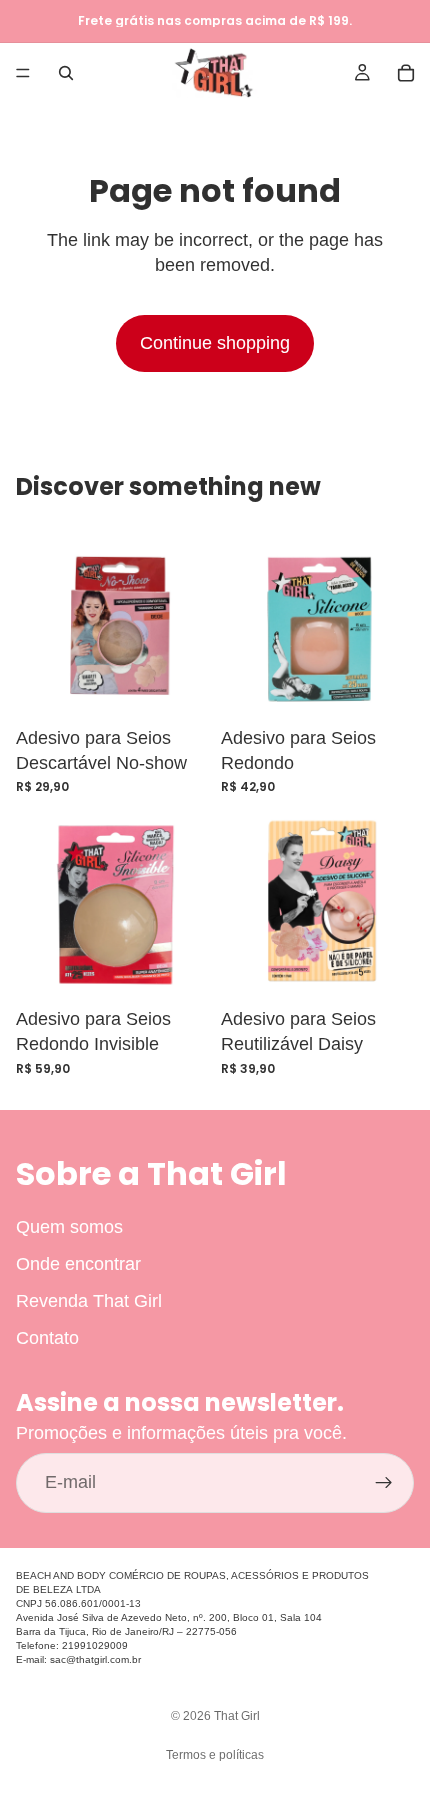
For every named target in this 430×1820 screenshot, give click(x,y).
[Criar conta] (384, 1483)
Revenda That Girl (89, 1301)
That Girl (237, 1716)
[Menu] (23, 73)
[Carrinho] (406, 73)
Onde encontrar (78, 1264)
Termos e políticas (215, 1755)
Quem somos (69, 1227)
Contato (47, 1338)
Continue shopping (215, 343)
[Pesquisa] (66, 73)
